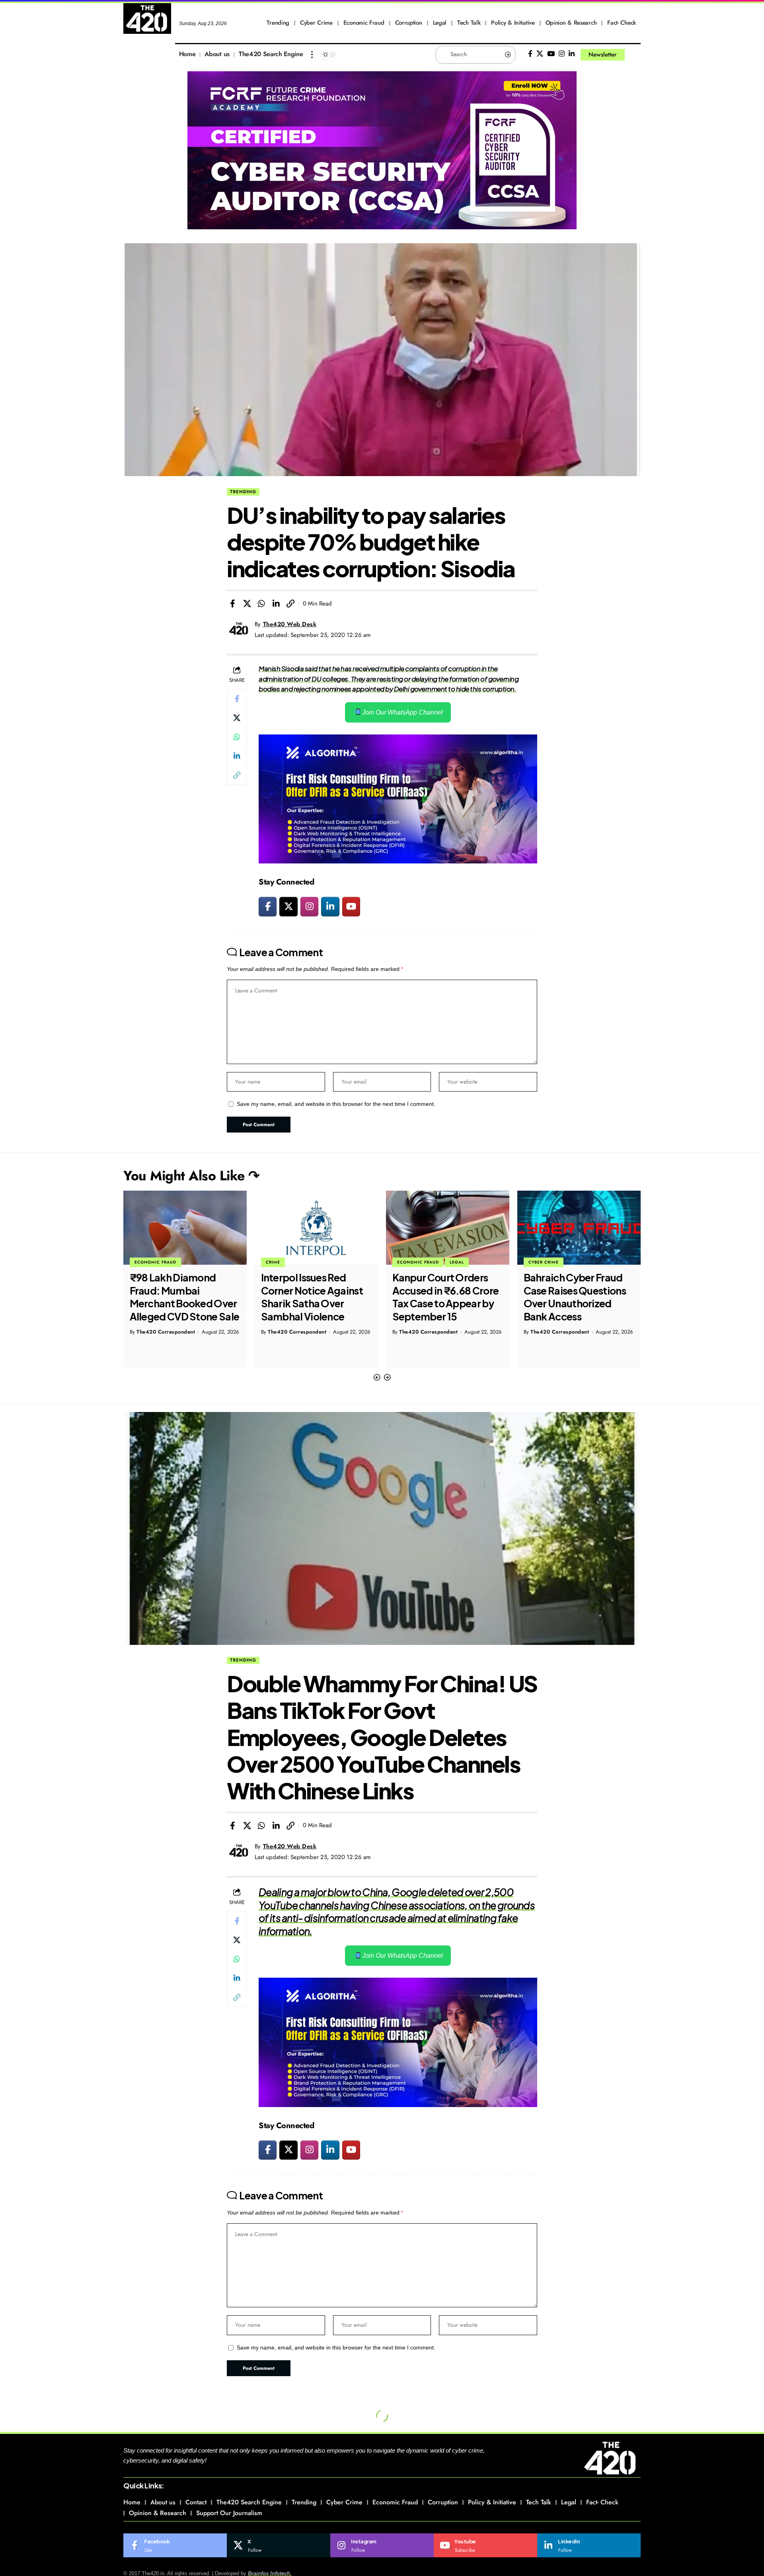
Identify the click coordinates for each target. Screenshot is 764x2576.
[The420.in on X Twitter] (288, 906)
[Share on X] (247, 603)
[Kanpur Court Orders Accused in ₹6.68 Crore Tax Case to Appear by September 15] (316, 1228)
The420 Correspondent (166, 1332)
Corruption (543, 1262)
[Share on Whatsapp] (261, 603)
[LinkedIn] (572, 54)
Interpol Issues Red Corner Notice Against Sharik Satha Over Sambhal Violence (181, 1297)
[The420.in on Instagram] (309, 906)
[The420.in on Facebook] (268, 906)
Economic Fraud (287, 1262)
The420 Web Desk (290, 624)
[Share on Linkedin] (276, 603)
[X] (540, 54)
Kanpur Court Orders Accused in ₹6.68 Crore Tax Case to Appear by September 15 (314, 1297)
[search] (635, 55)
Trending (243, 492)
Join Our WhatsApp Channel (402, 712)
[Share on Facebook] (232, 603)
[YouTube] (551, 54)
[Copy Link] (290, 603)
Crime (142, 1262)
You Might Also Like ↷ (191, 1176)
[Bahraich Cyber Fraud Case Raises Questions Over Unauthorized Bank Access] (448, 1228)
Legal (325, 1262)
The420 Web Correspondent (566, 1345)
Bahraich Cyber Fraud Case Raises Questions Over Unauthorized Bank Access (443, 1297)
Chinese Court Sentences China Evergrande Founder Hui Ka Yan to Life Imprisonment (571, 1303)
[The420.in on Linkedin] (330, 906)
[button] (377, 1378)
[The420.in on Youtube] (351, 906)
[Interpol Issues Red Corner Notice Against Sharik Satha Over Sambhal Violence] (185, 1228)
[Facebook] (530, 54)
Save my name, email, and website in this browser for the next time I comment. (336, 1104)
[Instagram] (562, 54)
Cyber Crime (412, 1262)
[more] (312, 55)
